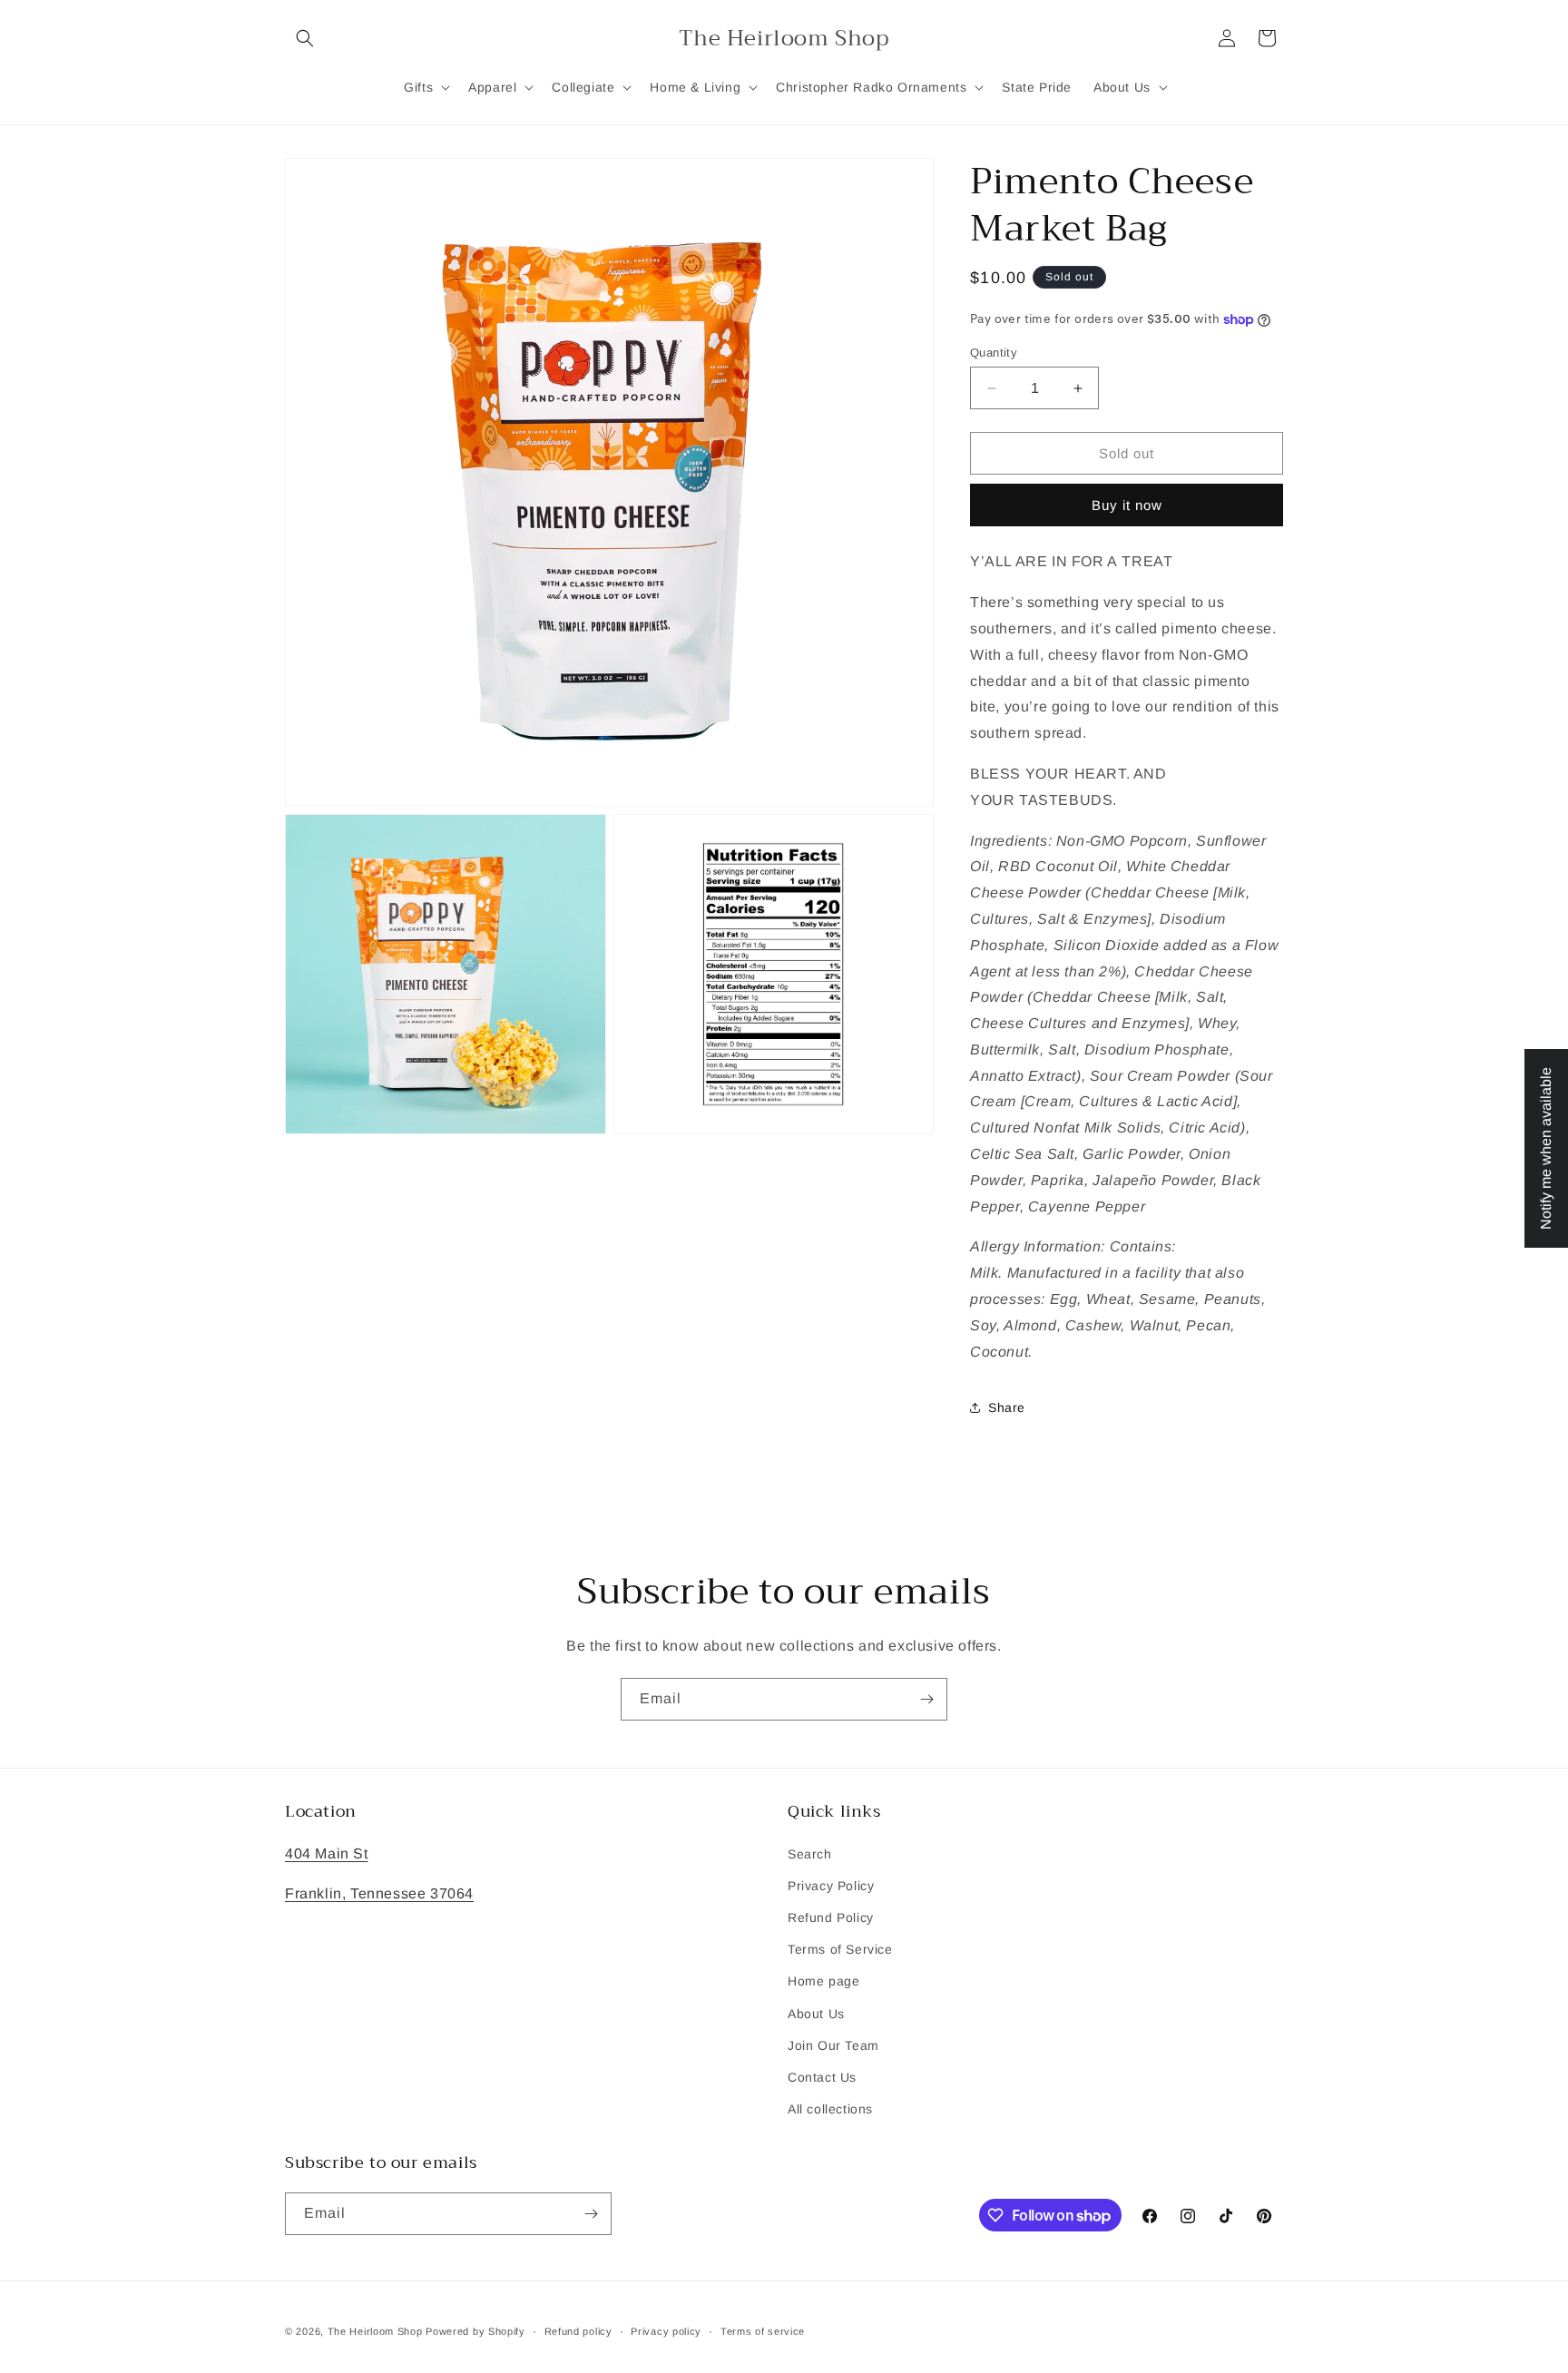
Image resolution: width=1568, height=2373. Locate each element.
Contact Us (822, 2077)
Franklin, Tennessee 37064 (379, 1893)
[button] (305, 38)
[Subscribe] (926, 1699)
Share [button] (1007, 1407)
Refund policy (578, 2331)
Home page (823, 1981)
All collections (830, 2109)
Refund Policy (831, 1917)
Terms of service (763, 2331)
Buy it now (1127, 505)
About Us (816, 2014)
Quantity (994, 353)
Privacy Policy (831, 1886)
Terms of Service (840, 1949)
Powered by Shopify (475, 2331)
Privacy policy (666, 2331)
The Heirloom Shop (375, 2331)
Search (810, 1854)
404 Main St (327, 1853)
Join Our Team (833, 2045)
